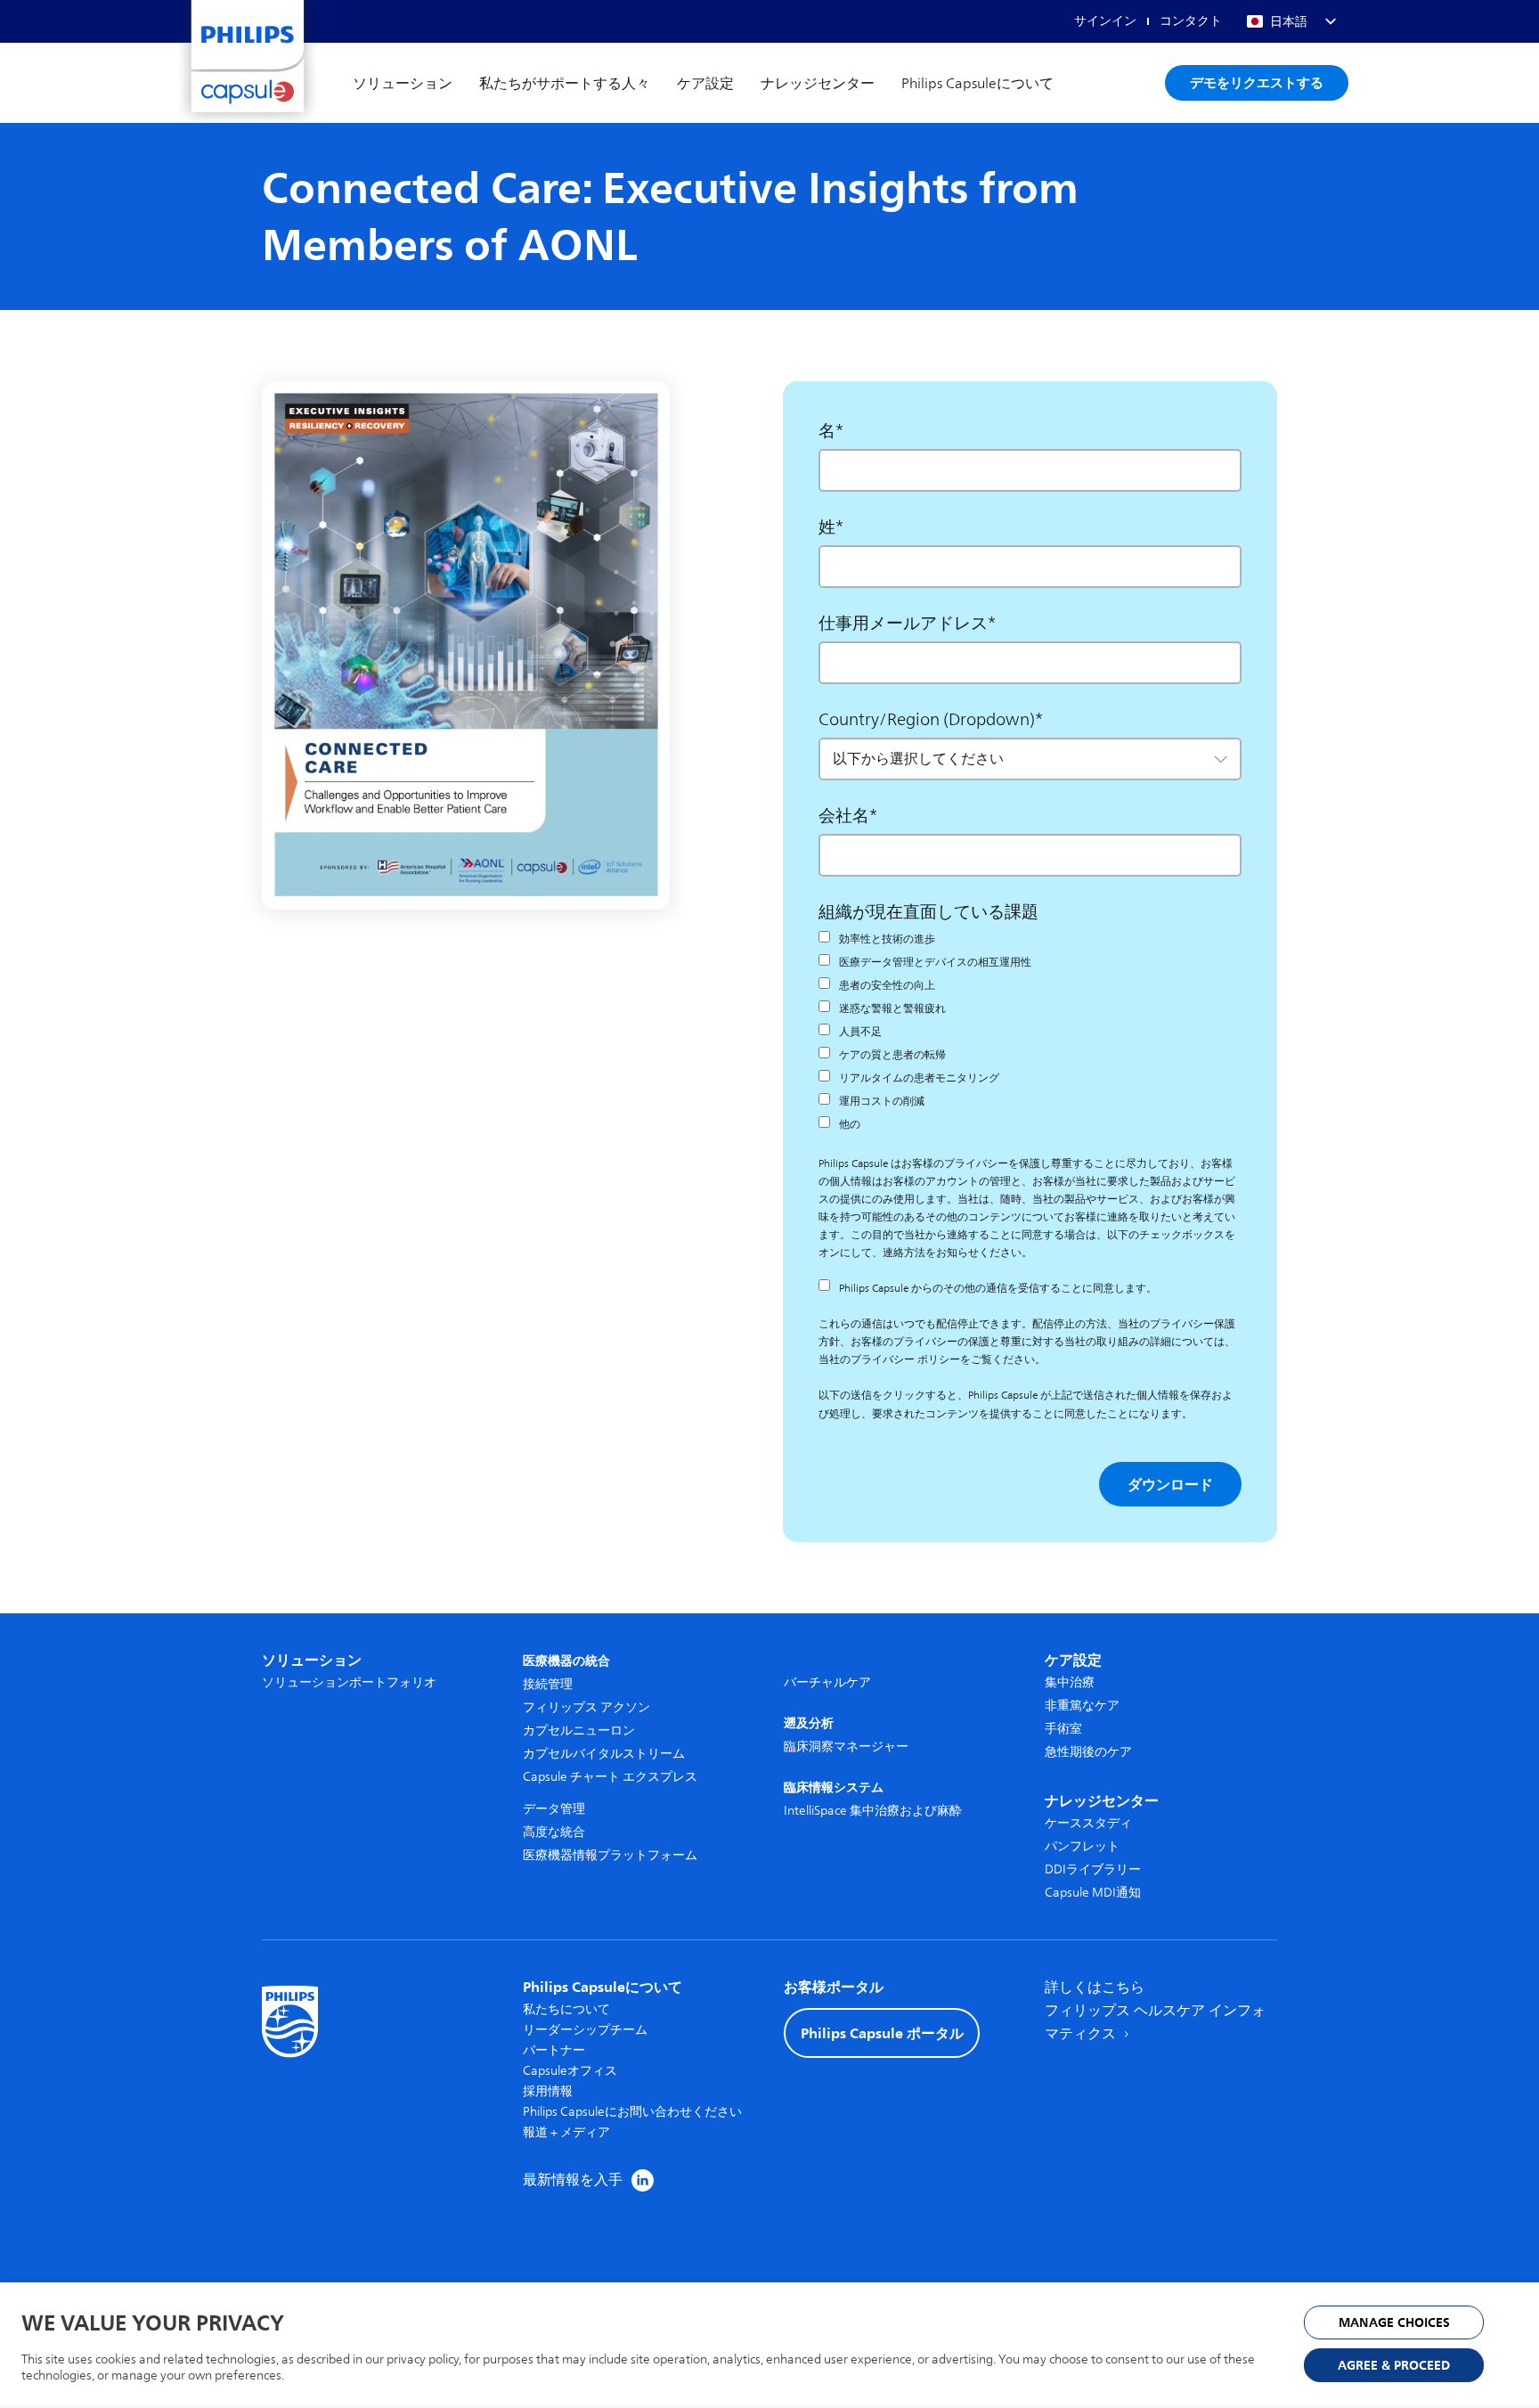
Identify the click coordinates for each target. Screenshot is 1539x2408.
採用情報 (548, 2091)
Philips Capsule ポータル (882, 2033)
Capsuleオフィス (570, 2071)
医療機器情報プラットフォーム (610, 1855)
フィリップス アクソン (586, 1707)
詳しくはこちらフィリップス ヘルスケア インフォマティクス (1155, 2011)
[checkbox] (1030, 1032)
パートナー (554, 2050)
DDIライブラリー (1093, 1869)
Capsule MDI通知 (1093, 1893)
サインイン (1105, 21)
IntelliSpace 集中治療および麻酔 (873, 1811)
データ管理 (554, 1809)
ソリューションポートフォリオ (349, 1682)
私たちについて (566, 2009)
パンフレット (1082, 1846)
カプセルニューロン (579, 1730)
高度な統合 (554, 1832)
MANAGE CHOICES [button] (1394, 2323)
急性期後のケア (1088, 1752)
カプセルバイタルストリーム (604, 1754)
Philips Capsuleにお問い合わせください (632, 2112)
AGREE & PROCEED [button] (1394, 2366)
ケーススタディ (1088, 1823)
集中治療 (1070, 1682)
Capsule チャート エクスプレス (610, 1777)
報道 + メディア (566, 2132)
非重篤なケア (1082, 1706)
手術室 (1063, 1729)
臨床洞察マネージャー (846, 1747)
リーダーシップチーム (585, 2030)
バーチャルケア (827, 1682)
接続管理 (548, 1684)
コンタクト (1191, 21)
